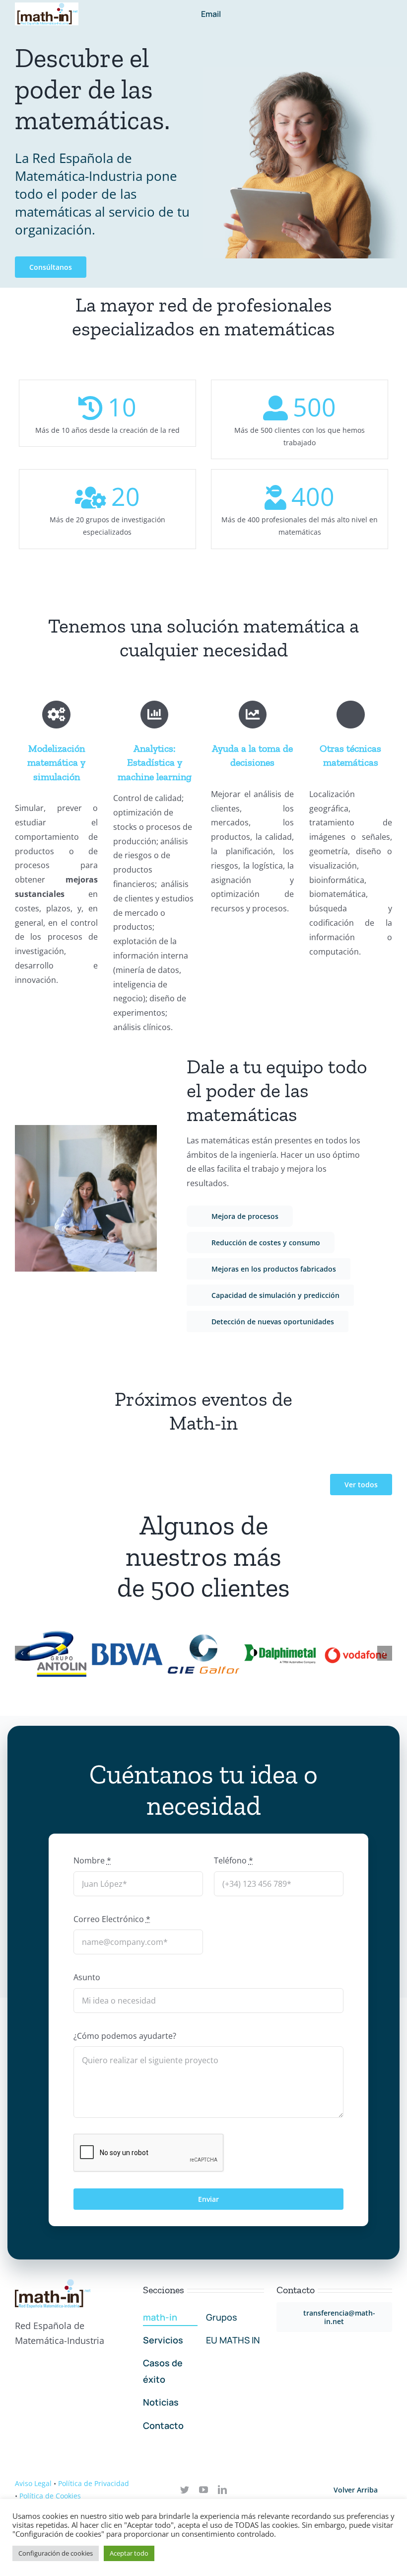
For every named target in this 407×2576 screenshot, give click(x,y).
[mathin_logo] (47, 6)
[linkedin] (222, 2490)
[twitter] (185, 2490)
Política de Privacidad (94, 2483)
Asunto (87, 1977)
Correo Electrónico (112, 1919)
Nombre (92, 1860)
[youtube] (203, 2490)
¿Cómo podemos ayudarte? (125, 2036)
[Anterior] (22, 1653)
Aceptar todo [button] (129, 2553)
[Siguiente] (385, 1653)
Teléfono (234, 1860)
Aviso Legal (33, 2483)
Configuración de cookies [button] (56, 2553)
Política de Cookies (50, 2496)
